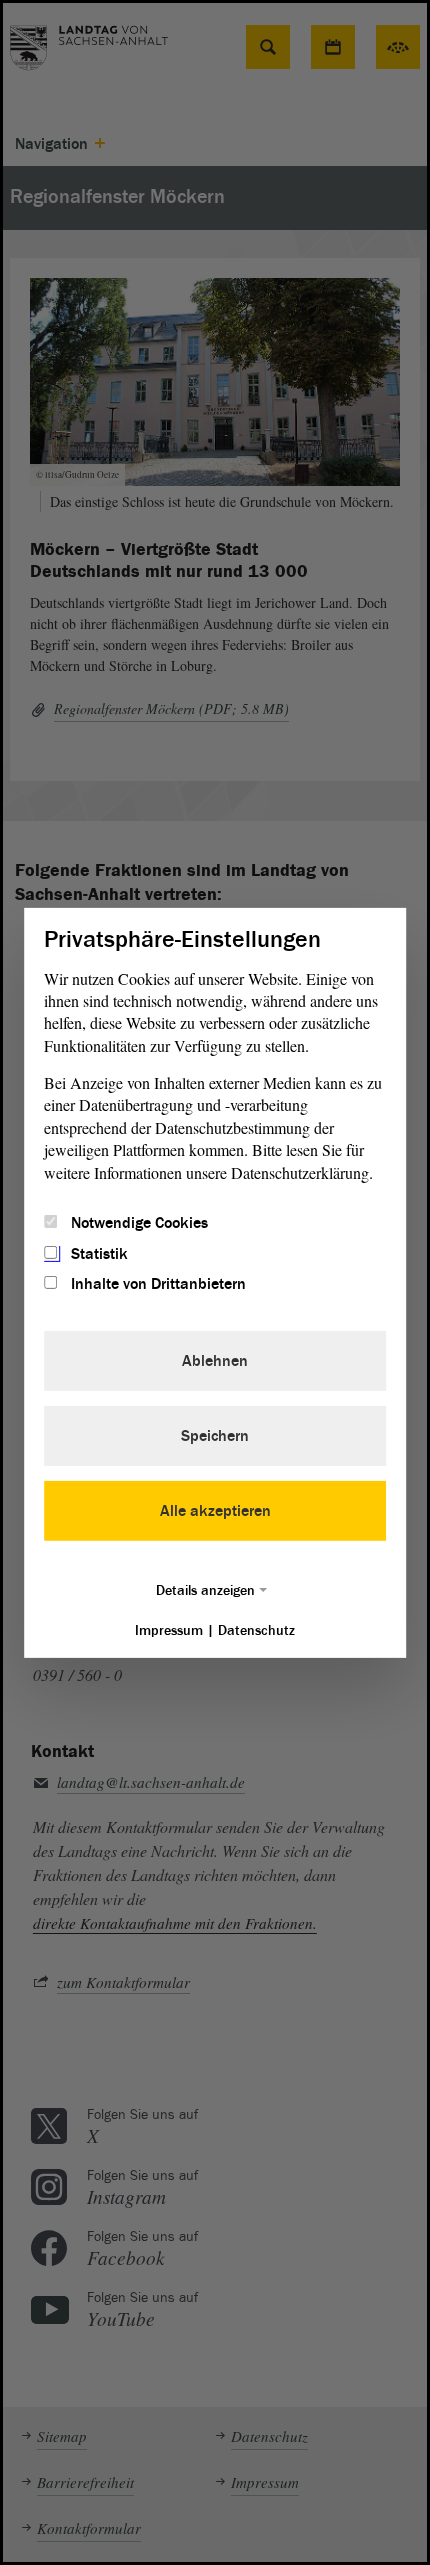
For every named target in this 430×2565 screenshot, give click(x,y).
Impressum (169, 1630)
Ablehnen (215, 1361)
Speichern (215, 1436)
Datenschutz (256, 1630)
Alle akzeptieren (215, 1511)
